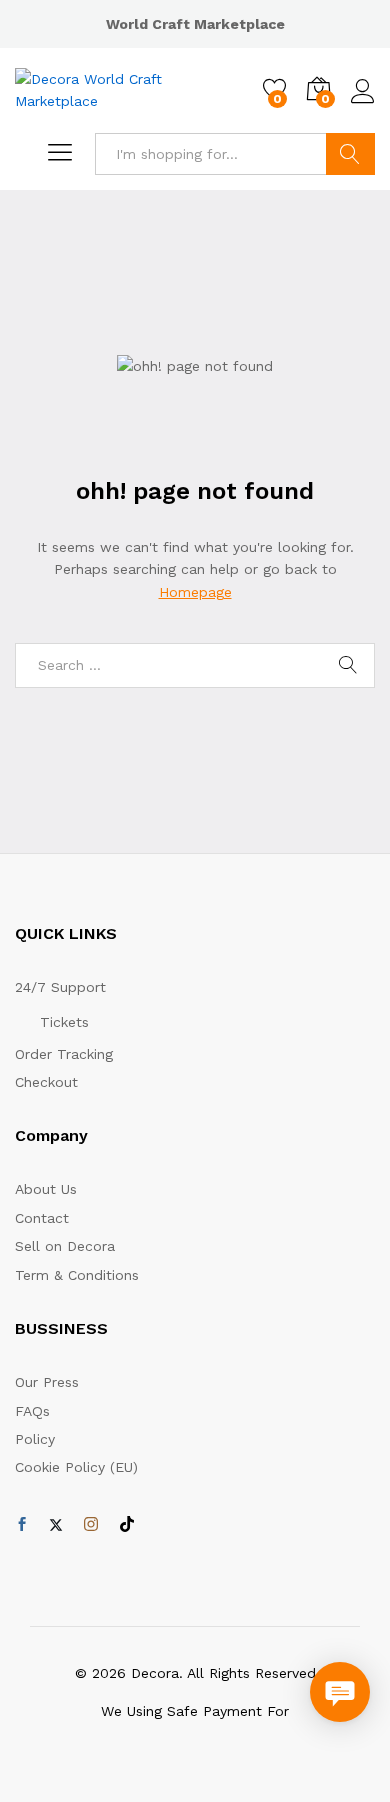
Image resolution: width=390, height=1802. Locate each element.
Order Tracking (64, 1054)
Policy (35, 1439)
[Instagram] (91, 1525)
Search (350, 154)
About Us (46, 1189)
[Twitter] (56, 1525)
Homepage (195, 592)
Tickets (64, 1022)
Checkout (46, 1082)
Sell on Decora (65, 1246)
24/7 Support (60, 987)
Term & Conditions (77, 1275)
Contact (42, 1218)
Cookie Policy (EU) (76, 1467)
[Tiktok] (127, 1525)
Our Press (47, 1382)
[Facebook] (22, 1525)
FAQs (32, 1411)
